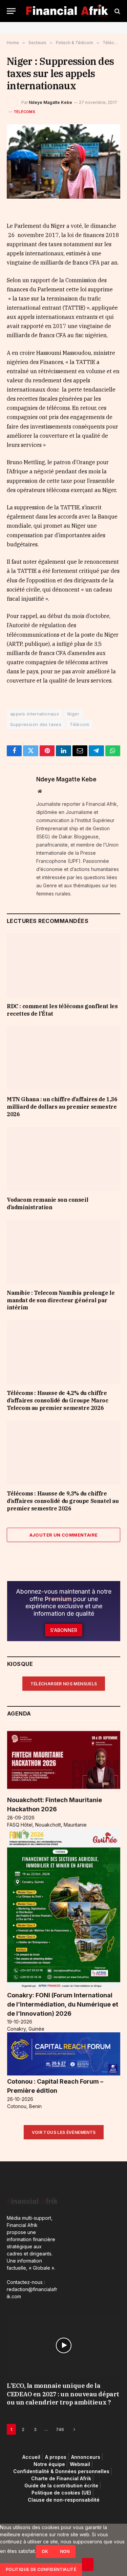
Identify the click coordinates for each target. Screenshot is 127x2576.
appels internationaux (35, 714)
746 (60, 2429)
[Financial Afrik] (67, 11)
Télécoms (24, 112)
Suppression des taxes (36, 724)
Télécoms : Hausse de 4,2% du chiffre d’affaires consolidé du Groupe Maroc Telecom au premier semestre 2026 (58, 1400)
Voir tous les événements (64, 2132)
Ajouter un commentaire (64, 1535)
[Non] (88, 2564)
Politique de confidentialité (41, 2569)
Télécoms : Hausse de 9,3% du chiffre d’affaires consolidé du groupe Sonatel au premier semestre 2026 (63, 1501)
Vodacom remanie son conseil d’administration (47, 1203)
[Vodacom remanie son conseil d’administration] (63, 1159)
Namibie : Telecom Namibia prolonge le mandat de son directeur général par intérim (61, 1300)
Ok (45, 2551)
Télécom (79, 724)
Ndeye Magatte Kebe (50, 102)
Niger (73, 714)
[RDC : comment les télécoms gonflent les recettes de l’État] (63, 965)
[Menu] (11, 11)
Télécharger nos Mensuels (64, 1684)
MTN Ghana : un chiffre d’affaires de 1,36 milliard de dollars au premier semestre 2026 (62, 1107)
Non (65, 2551)
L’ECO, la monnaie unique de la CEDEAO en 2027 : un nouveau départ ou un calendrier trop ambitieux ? (63, 2394)
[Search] (117, 11)
